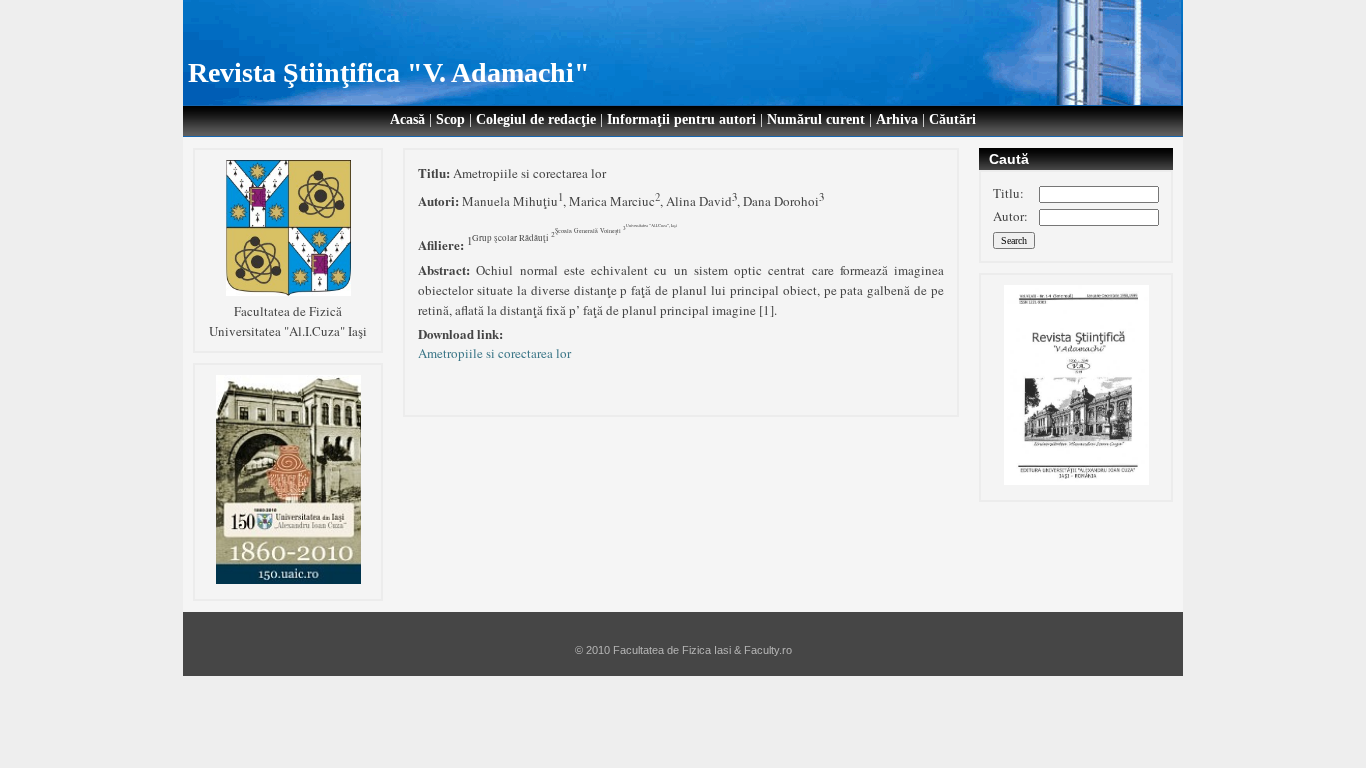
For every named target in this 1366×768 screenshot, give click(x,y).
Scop (450, 119)
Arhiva (897, 119)
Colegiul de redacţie (536, 119)
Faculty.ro (768, 650)
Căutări (952, 119)
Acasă (407, 119)
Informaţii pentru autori (681, 119)
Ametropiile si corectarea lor (494, 353)
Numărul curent (816, 119)
